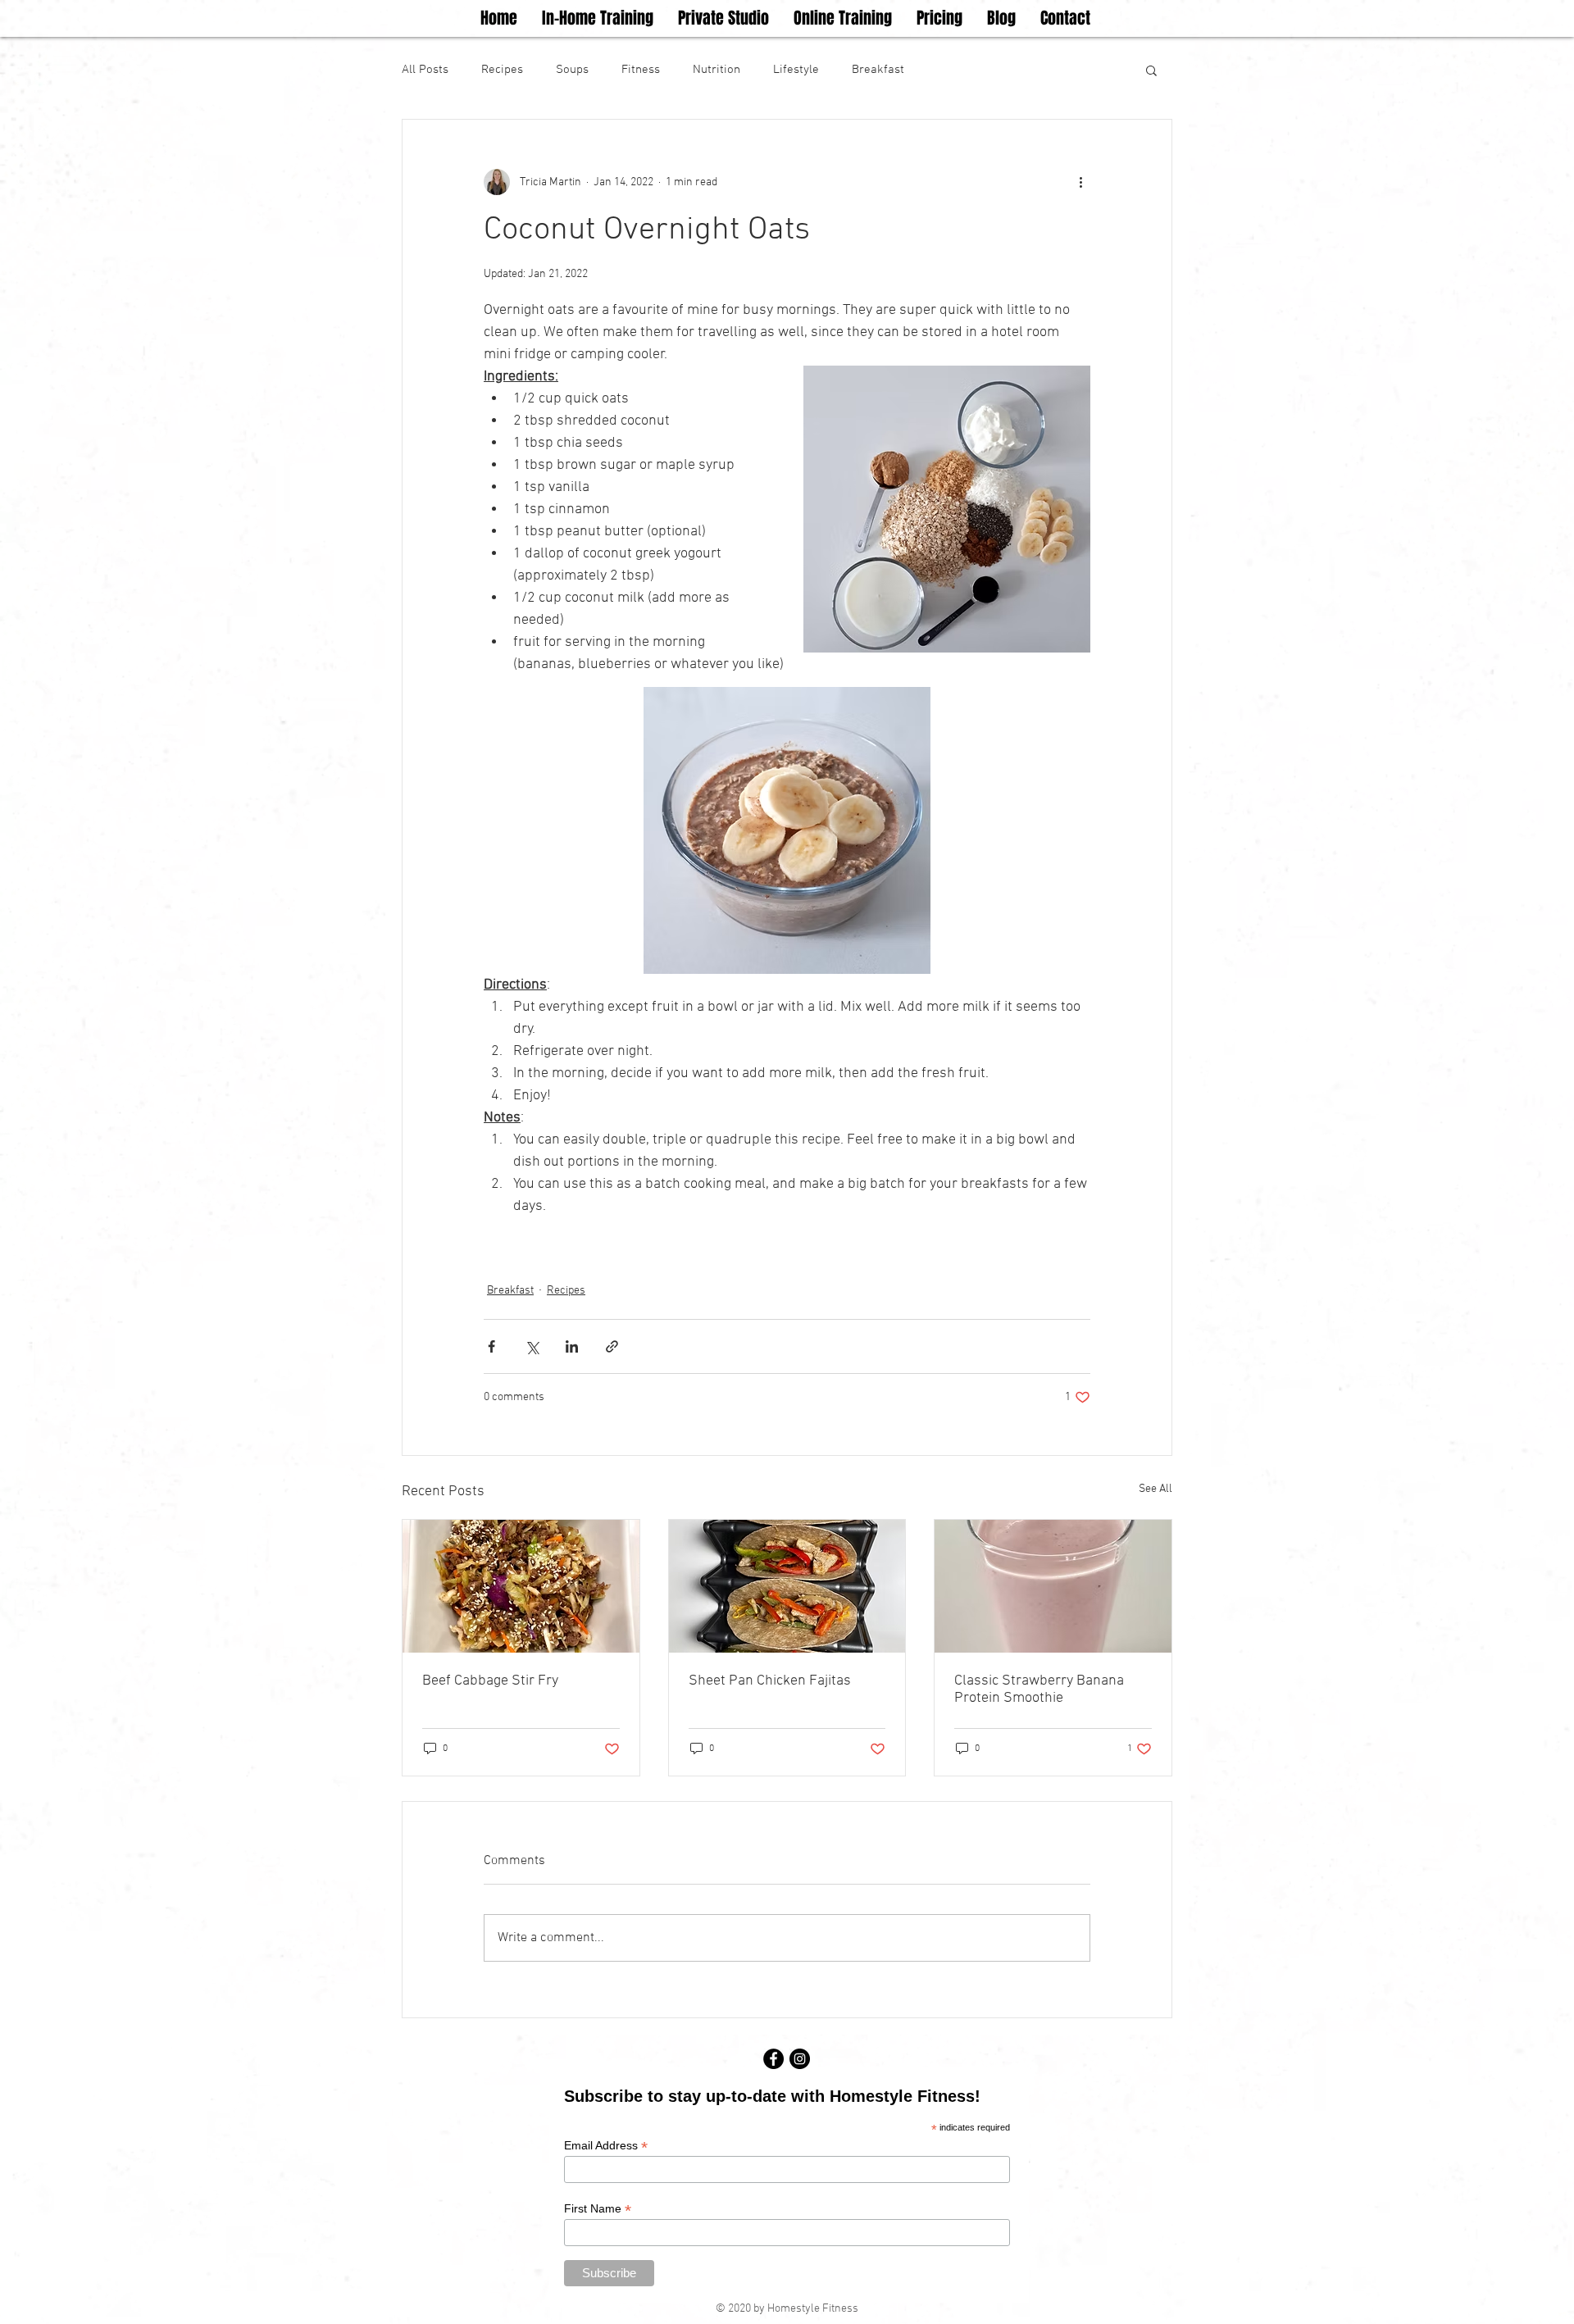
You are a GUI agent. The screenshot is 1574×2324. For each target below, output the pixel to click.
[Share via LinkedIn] (572, 1346)
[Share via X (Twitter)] (532, 1346)
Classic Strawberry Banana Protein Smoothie (1039, 1690)
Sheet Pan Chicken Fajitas (770, 1681)
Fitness (641, 70)
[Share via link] (612, 1346)
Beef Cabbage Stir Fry (490, 1681)
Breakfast (878, 70)
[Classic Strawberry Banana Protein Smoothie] (1053, 1586)
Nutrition (716, 70)
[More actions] (1080, 182)
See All (1155, 1489)
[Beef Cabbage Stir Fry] (521, 1586)
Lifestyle (796, 70)
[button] (1151, 70)
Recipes (502, 70)
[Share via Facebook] (491, 1346)
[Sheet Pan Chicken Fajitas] (787, 1586)
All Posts (425, 70)
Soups (572, 70)
